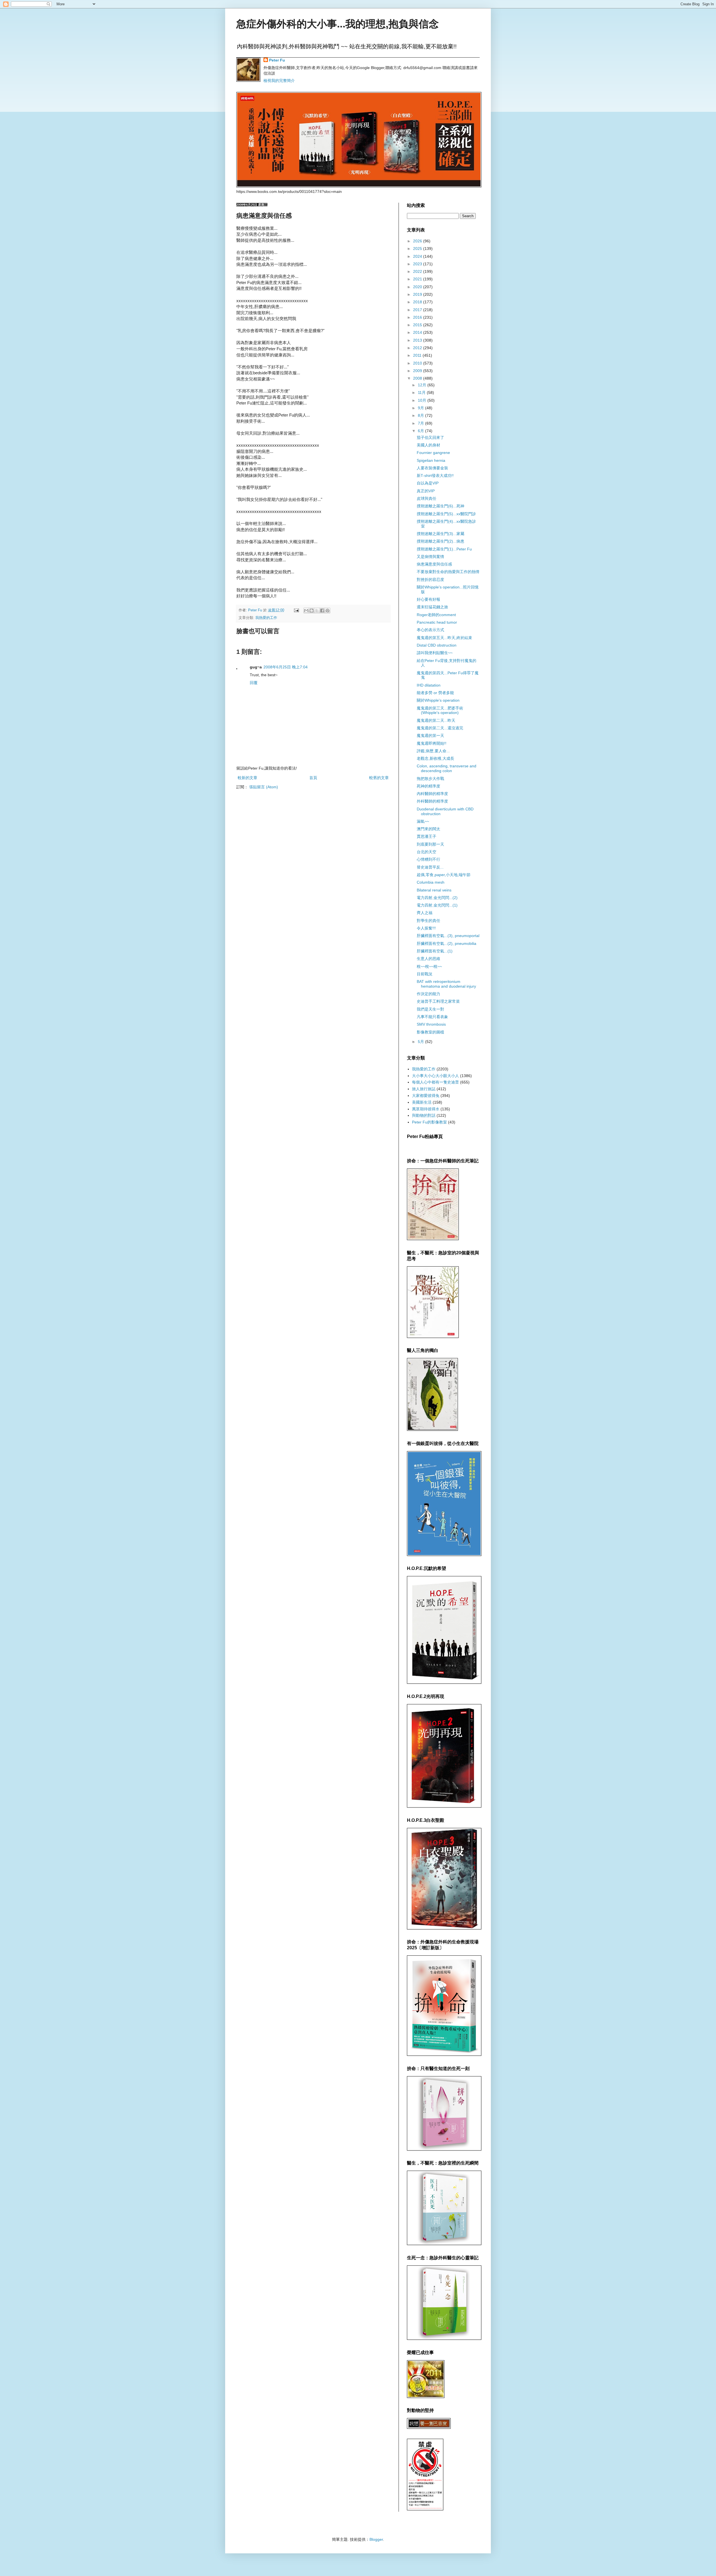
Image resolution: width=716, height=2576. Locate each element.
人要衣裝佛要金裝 (432, 468)
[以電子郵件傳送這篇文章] (306, 611)
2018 (418, 302)
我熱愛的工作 (266, 618)
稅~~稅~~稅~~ (429, 966)
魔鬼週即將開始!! (432, 743)
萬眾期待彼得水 (426, 1109)
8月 (421, 415)
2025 (418, 249)
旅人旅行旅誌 (424, 1089)
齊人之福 (425, 913)
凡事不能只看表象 (432, 1017)
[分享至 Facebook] (322, 611)
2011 (418, 355)
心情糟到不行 (428, 859)
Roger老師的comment (436, 615)
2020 (418, 287)
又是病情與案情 (430, 557)
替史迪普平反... (430, 867)
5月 (421, 1042)
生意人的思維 (428, 959)
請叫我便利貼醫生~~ (435, 653)
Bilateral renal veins (434, 890)
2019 (418, 294)
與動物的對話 (424, 1115)
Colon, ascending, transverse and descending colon (447, 768)
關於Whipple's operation (438, 700)
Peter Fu (277, 60)
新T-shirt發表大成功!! (435, 476)
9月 (421, 408)
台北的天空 (427, 852)
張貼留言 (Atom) (264, 787)
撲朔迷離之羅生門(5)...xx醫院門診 (446, 514)
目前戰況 (425, 974)
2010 (418, 363)
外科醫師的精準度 (432, 801)
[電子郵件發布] (296, 610)
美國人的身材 (428, 445)
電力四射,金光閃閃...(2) (437, 898)
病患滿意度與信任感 (434, 564)
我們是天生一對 (430, 1009)
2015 (418, 325)
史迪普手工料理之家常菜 (438, 1001)
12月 (423, 385)
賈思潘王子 (427, 836)
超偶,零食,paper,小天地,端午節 (444, 875)
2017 (418, 310)
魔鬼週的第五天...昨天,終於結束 (444, 638)
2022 (418, 271)
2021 (418, 279)
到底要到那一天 (430, 844)
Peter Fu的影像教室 (429, 1122)
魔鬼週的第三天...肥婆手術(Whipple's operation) (440, 710)
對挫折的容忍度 (430, 579)
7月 (421, 423)
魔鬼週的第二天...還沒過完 (440, 728)
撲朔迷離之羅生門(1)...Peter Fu (444, 549)
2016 (418, 317)
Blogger (376, 2539)
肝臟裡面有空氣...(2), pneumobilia (447, 943)
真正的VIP (426, 491)
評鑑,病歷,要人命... (433, 751)
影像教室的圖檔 (430, 1032)
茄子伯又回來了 (430, 437)
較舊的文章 (379, 778)
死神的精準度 (428, 786)
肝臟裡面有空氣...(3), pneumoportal (448, 936)
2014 (418, 332)
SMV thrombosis (431, 1024)
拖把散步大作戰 (430, 779)
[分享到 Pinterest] (328, 611)
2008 (418, 378)
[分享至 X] (317, 611)
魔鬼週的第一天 (430, 735)
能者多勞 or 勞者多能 (435, 693)
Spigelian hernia (431, 460)
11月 (422, 392)
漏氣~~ (423, 821)
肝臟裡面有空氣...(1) (435, 951)
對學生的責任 (428, 921)
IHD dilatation (429, 685)
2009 (418, 371)
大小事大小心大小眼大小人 (435, 1076)
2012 (418, 348)
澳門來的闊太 (428, 829)
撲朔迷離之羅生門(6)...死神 (441, 506)
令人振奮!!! (426, 928)
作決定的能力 (428, 994)
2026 (418, 241)
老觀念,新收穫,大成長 (435, 758)
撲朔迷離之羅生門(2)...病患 (441, 541)
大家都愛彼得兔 (426, 1096)
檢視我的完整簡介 (279, 81)
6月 (421, 431)
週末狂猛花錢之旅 (432, 607)
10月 (423, 400)
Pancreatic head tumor (437, 622)
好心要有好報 (428, 599)
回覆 (254, 683)
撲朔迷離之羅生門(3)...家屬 (441, 534)
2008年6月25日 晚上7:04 (286, 667)
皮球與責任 (427, 498)
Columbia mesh (431, 882)
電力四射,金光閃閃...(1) (437, 905)
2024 (418, 256)
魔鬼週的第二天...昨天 (436, 720)
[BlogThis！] (312, 611)
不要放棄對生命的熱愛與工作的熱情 (448, 572)
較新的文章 (248, 778)
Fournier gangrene (433, 453)
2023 (418, 264)
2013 (418, 340)
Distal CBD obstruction (437, 645)
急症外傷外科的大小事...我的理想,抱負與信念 (338, 24)
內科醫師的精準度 (432, 794)
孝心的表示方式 (430, 630)
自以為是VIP (428, 483)
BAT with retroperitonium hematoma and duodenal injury (446, 984)
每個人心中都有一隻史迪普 (435, 1082)
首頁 (313, 778)
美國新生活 (422, 1102)
